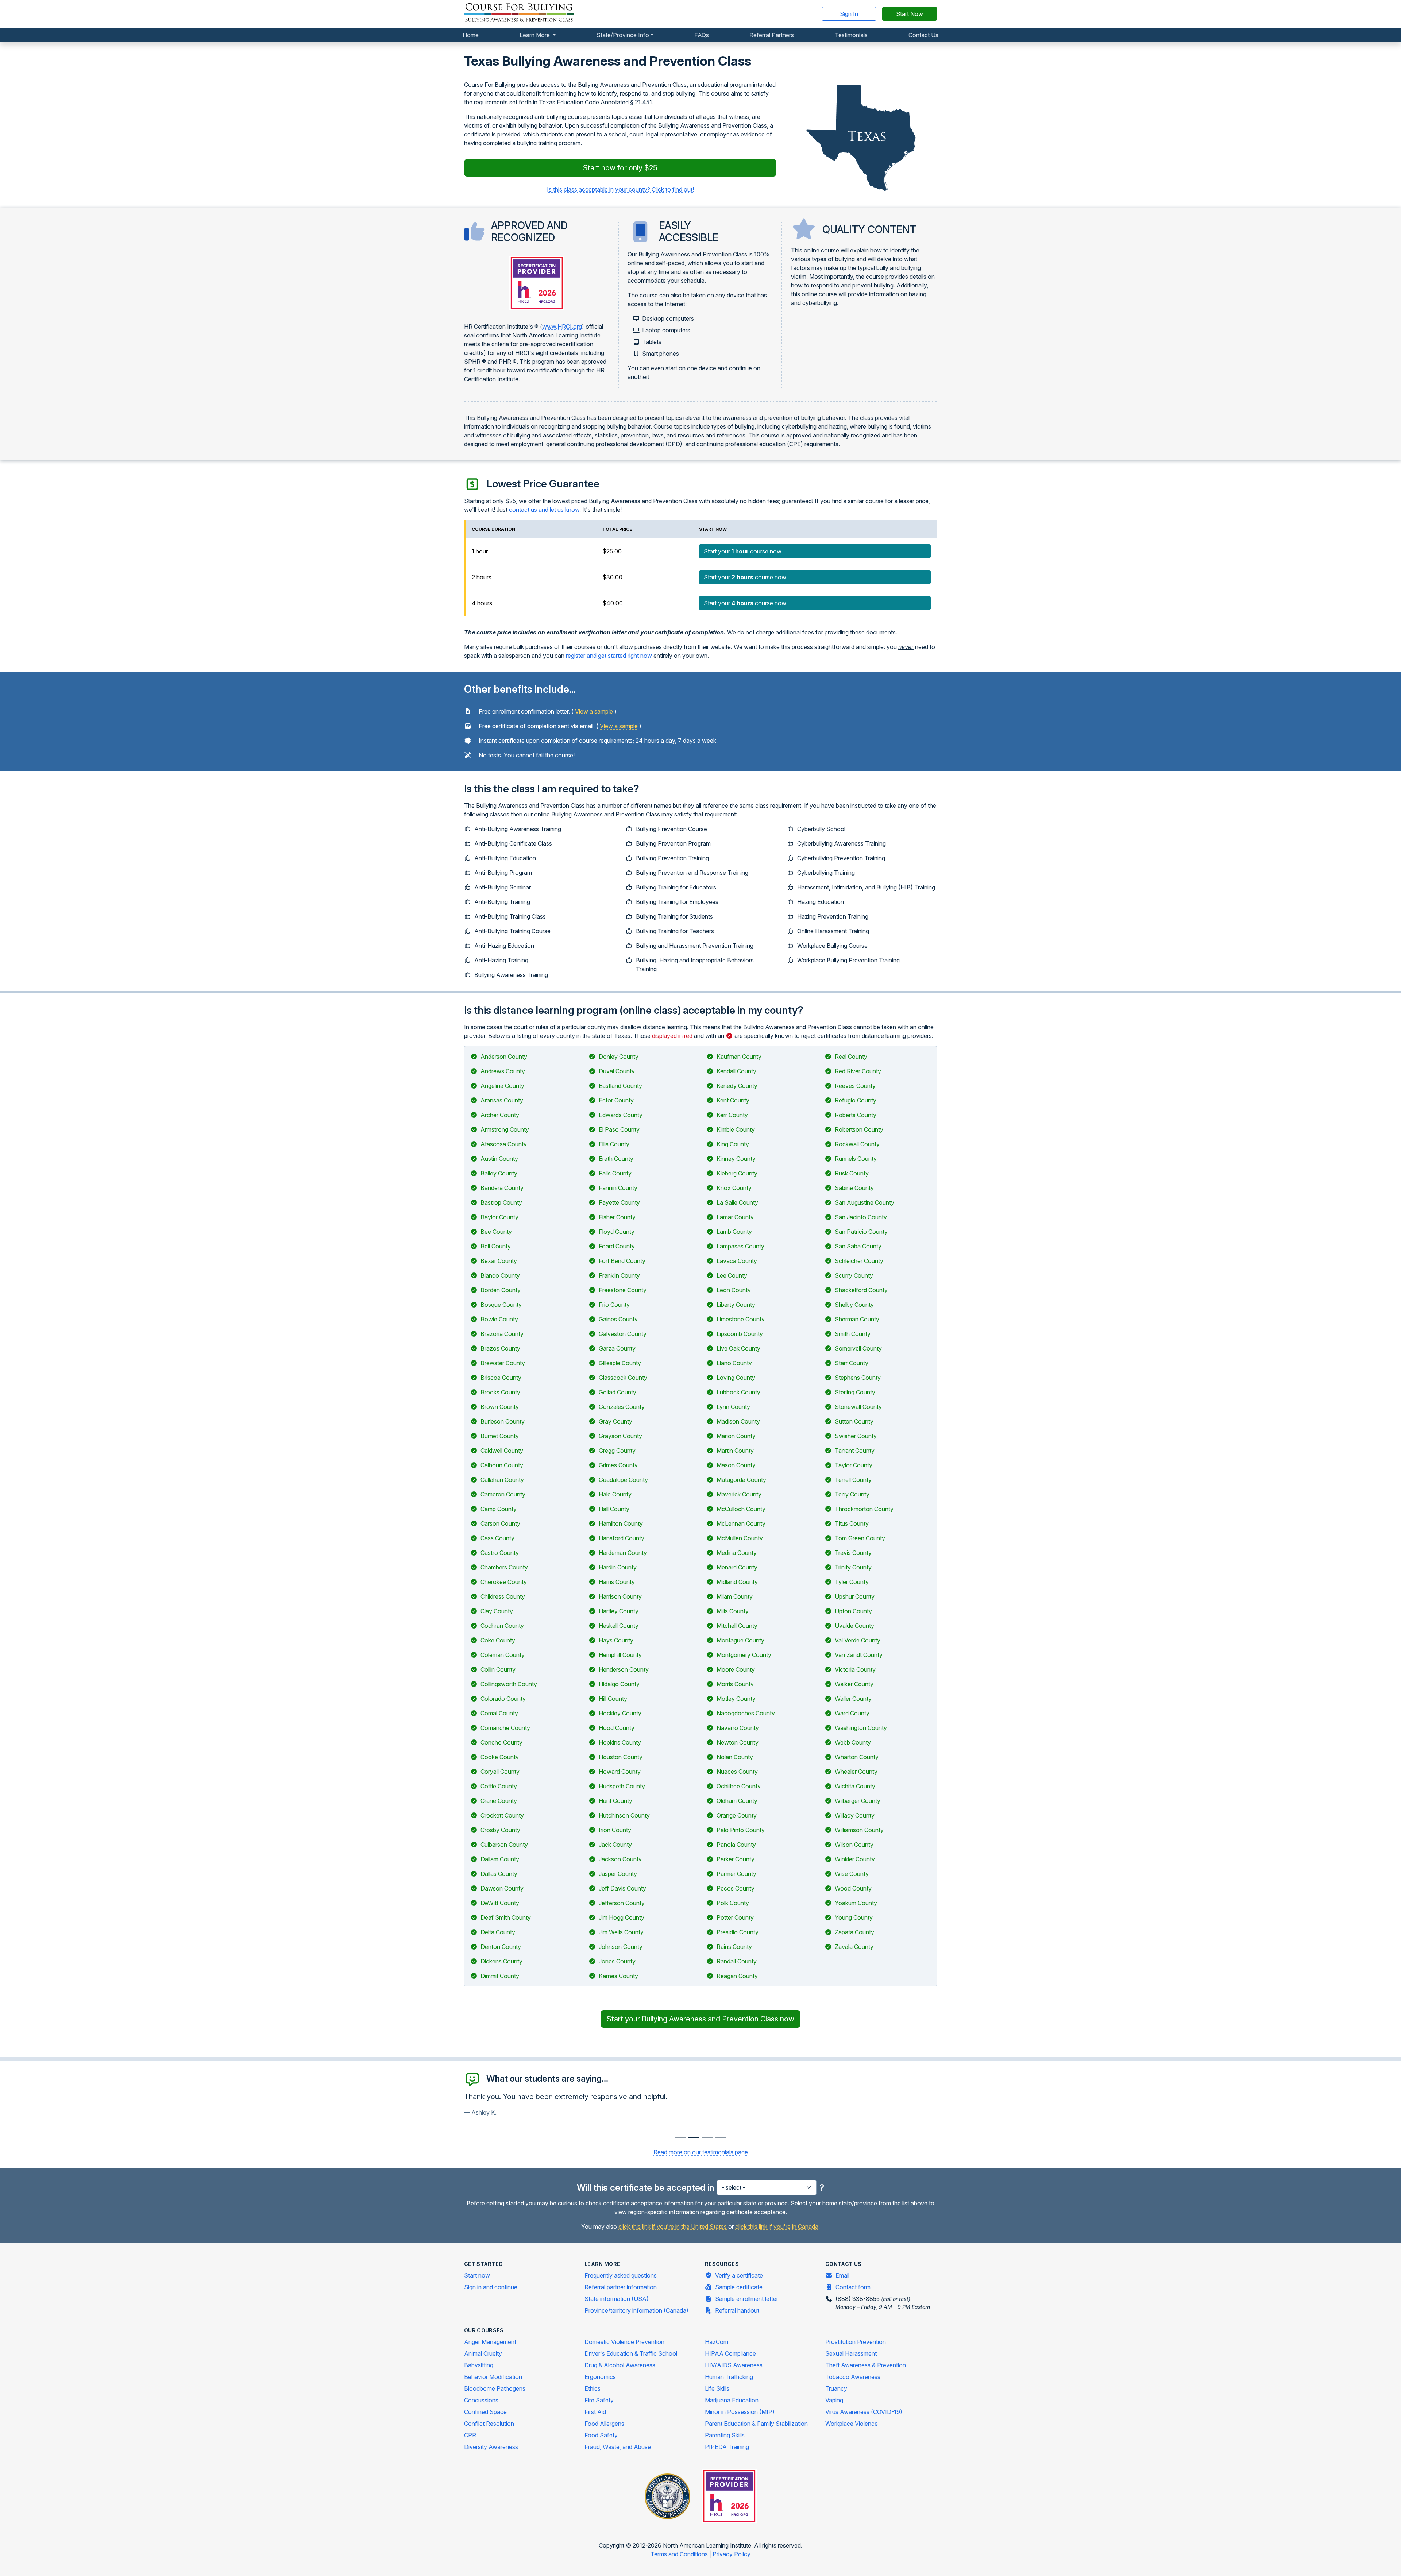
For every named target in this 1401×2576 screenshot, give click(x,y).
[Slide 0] (681, 2138)
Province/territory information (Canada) (636, 2310)
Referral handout (737, 2310)
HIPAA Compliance (730, 2353)
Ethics (593, 2388)
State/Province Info (623, 35)
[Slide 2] (707, 2138)
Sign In (849, 14)
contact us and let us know (544, 510)
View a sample (594, 711)
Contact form (853, 2287)
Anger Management (490, 2342)
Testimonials (851, 35)
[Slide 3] (720, 2138)
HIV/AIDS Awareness (734, 2365)
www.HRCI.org (562, 327)
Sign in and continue (491, 2287)
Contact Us (923, 35)
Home (471, 35)
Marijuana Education (732, 2400)
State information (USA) (617, 2299)
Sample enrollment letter (747, 2299)
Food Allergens (604, 2424)
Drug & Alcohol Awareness (620, 2365)
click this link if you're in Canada (777, 2227)
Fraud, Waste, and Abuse (618, 2447)
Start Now (910, 14)
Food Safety (601, 2435)
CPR (470, 2435)
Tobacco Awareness (853, 2377)
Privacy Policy (732, 2554)
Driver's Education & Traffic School (631, 2353)
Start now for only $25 (620, 168)
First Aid (595, 2412)
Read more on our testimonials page (701, 2152)
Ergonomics (600, 2377)
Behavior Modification (493, 2377)
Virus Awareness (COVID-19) (864, 2412)
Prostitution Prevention (856, 2342)
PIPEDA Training (727, 2447)
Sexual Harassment (851, 2353)
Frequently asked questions (621, 2275)
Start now (477, 2275)
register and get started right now (609, 656)
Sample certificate (739, 2287)
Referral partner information (621, 2287)
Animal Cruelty (483, 2353)
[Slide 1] (694, 2138)
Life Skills (717, 2388)
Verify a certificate (739, 2275)
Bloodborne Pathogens (495, 2388)
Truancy (836, 2388)
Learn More (535, 35)
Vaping (834, 2400)
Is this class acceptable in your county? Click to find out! (620, 189)
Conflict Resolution (489, 2424)
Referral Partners (772, 35)
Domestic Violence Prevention (624, 2342)
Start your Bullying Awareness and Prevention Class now (700, 2019)
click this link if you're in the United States (673, 2227)
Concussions (481, 2400)
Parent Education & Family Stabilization (756, 2424)
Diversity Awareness (491, 2447)
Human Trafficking (729, 2377)
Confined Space (485, 2412)
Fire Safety (599, 2400)
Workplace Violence (852, 2424)
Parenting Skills (725, 2435)
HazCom (717, 2342)
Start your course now (743, 551)
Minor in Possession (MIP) (740, 2412)
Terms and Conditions (680, 2554)
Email (842, 2275)
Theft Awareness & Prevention (866, 2365)
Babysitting (479, 2365)
